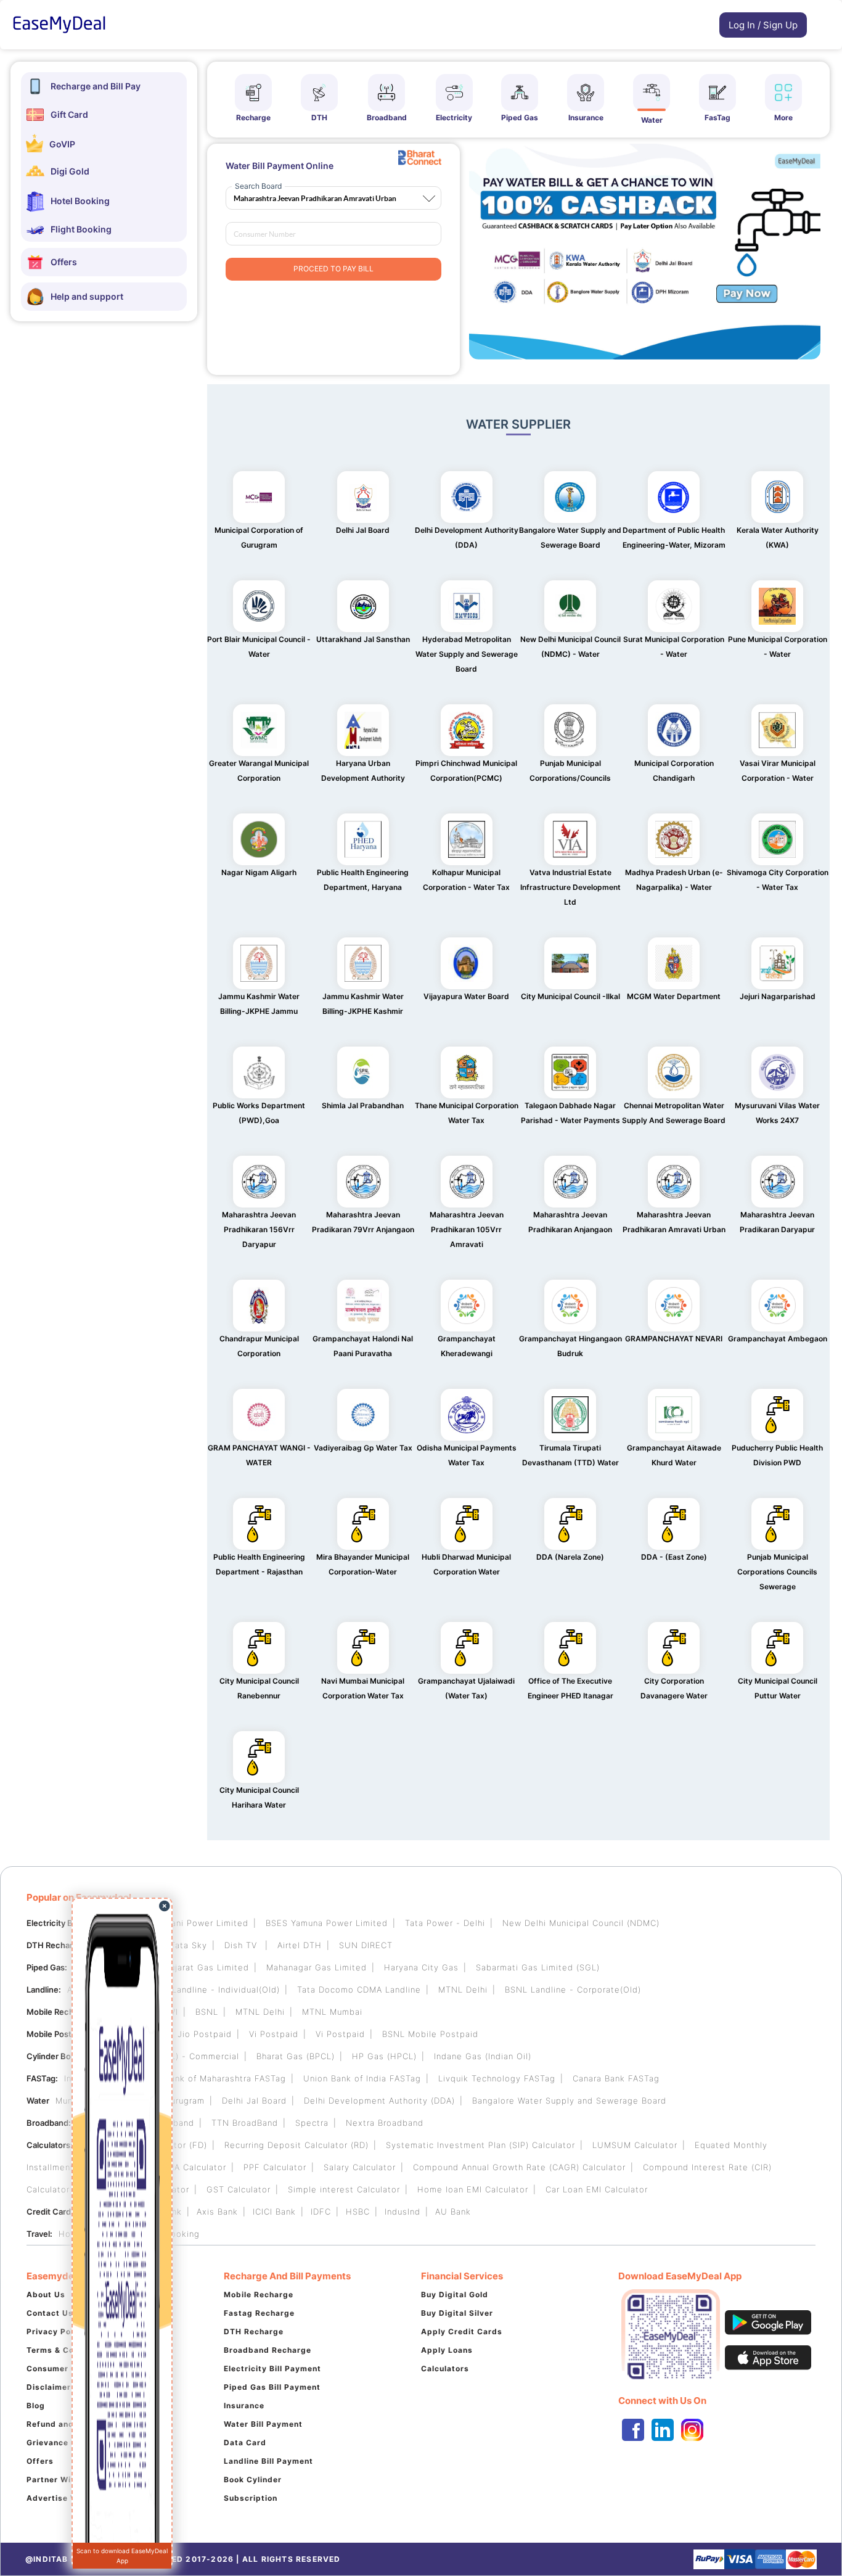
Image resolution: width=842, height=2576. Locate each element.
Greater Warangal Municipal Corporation (259, 771)
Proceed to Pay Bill (333, 269)
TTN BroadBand (245, 2123)
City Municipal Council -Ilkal (570, 996)
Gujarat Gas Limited (206, 1967)
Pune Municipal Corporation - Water (778, 647)
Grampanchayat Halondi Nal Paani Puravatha (363, 1346)
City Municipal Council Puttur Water (778, 1688)
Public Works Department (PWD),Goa (259, 1113)
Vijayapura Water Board (466, 996)
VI (174, 2012)
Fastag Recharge (259, 2313)
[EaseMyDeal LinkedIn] (663, 2430)
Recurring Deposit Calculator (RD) (296, 2145)
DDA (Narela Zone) (570, 1557)
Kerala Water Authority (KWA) (778, 537)
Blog (36, 2405)
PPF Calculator (275, 2167)
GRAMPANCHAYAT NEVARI (674, 1339)
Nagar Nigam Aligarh (259, 872)
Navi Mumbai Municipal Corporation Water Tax (363, 1688)
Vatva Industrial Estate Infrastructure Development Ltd (570, 887)
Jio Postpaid (205, 2034)
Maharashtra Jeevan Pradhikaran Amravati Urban (674, 1222)
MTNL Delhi (463, 1990)
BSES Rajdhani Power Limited (186, 1923)
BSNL (207, 2012)
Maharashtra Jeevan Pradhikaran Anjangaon (570, 1222)
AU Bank (453, 2212)
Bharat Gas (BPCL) (296, 2056)
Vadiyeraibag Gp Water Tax (363, 1448)
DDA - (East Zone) (674, 1557)
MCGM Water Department (674, 996)
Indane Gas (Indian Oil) (483, 2056)
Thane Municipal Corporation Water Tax (467, 1113)
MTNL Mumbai (332, 2012)
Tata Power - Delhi (445, 1923)
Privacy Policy (56, 2331)
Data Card (245, 2442)
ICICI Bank (274, 2212)
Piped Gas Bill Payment (272, 2387)
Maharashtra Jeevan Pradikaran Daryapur (777, 1222)
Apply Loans (447, 2350)
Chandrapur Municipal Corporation (259, 1346)
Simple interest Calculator (344, 2189)
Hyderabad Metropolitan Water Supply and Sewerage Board (467, 654)
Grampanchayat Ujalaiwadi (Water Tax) (466, 1688)
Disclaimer (49, 2387)
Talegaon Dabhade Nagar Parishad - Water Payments (570, 1113)
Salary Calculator (360, 2167)
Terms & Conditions (67, 2350)
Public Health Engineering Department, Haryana (363, 880)
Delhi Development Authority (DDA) (467, 537)
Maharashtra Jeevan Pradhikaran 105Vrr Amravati (467, 1229)
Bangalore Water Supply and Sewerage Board (570, 537)
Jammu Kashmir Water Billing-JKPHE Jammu (259, 1004)
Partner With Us (60, 2479)
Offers (40, 2461)
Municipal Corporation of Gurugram (259, 537)
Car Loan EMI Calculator (597, 2189)
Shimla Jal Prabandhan (363, 1105)
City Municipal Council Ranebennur (259, 1688)
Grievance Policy (61, 2442)
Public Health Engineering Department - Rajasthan (259, 1564)
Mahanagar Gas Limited (317, 1967)
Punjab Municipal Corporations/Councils (570, 771)
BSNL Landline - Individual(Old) (213, 1990)
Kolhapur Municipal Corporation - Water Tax (466, 880)
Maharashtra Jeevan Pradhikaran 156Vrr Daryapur (259, 1229)
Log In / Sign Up (763, 25)
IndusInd (403, 2212)
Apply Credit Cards (462, 2331)
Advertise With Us (65, 2498)
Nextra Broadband (385, 2123)
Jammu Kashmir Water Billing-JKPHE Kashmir (363, 1004)
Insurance (244, 2405)
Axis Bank (217, 2212)
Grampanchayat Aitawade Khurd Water (674, 1455)
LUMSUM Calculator (635, 2145)
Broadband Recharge (268, 2350)
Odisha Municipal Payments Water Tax (467, 1455)
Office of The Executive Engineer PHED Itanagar (570, 1688)
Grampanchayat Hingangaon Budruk (570, 1346)
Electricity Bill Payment (272, 2368)
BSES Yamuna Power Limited (327, 1923)
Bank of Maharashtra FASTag (225, 2078)
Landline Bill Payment (268, 2461)
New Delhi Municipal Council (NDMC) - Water (570, 647)
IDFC (321, 2212)
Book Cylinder (253, 2479)
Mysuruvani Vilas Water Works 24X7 (777, 1113)
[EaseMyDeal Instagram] (692, 2430)
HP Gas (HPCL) (384, 2056)
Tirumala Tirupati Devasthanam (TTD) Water (570, 1455)
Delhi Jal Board (363, 530)
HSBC (358, 2212)
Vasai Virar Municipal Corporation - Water (778, 771)
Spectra (312, 2123)
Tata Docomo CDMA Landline (359, 1990)
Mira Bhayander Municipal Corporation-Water (363, 1564)
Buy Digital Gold (455, 2294)
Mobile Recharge (259, 2294)
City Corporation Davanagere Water (674, 1688)
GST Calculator (239, 2189)
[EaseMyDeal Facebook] (633, 2430)
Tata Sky (189, 1945)
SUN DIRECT (366, 1945)
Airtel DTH (300, 1945)
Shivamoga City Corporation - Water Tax (778, 880)
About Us (46, 2294)
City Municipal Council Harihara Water (259, 1797)
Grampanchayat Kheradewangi (467, 1346)
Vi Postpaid (274, 2034)
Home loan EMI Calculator (473, 2189)
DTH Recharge (254, 2331)
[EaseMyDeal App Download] (717, 2334)
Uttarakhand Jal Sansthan (363, 639)
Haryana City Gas (421, 1967)
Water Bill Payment (263, 2424)
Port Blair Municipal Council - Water (259, 647)
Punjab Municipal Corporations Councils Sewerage (777, 1572)
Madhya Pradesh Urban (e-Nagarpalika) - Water (674, 880)
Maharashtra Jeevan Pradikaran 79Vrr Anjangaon (363, 1222)
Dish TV (242, 1945)
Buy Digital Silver (457, 2313)
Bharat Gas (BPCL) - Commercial (170, 2056)
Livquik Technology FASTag (497, 2078)
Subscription (251, 2498)
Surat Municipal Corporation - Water (674, 647)
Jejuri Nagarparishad (778, 996)
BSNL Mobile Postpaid (430, 2034)
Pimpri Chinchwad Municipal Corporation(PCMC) (466, 771)
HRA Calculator (194, 2167)
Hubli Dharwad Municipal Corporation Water (466, 1564)
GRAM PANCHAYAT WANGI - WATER (259, 1455)
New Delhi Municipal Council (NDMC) (581, 1923)
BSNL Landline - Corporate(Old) (573, 1990)
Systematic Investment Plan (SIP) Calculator (480, 2145)
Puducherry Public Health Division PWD (777, 1455)
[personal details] (713, 28)
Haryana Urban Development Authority (363, 771)
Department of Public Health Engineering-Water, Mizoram (674, 537)
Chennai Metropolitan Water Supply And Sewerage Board (674, 1113)
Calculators (445, 2368)
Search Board (258, 186)
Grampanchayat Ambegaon (778, 1339)
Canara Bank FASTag (616, 2078)
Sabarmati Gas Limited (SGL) (538, 1967)
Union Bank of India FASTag (362, 2078)
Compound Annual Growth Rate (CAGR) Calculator (519, 2167)
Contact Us (50, 2313)
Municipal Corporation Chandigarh (674, 771)
